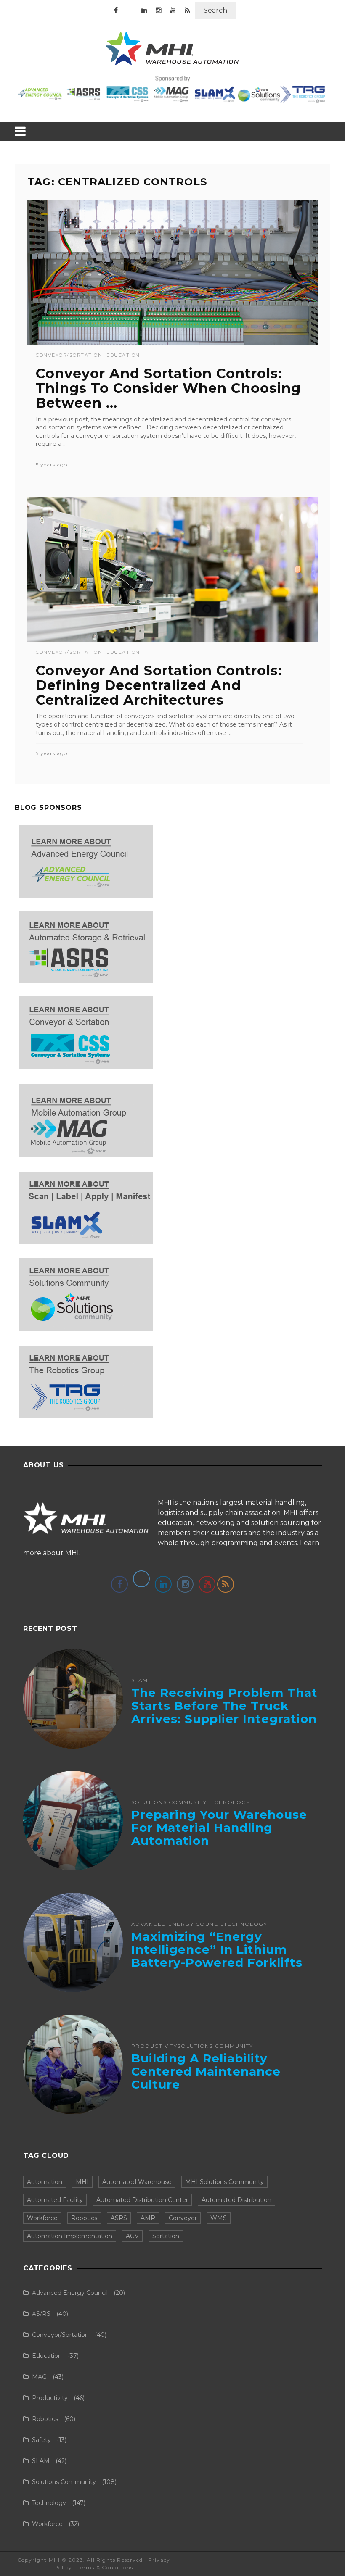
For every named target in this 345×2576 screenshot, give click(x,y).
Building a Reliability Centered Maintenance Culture (206, 2071)
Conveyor (183, 2218)
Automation (45, 2182)
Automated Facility (55, 2200)
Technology (228, 1802)
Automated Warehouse (137, 2182)
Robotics (84, 2218)
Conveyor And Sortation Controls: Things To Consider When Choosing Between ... (168, 388)
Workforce (42, 2218)
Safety (41, 2440)
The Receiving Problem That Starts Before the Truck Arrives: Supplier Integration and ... (224, 1712)
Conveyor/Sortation (69, 355)
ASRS (119, 2218)
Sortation (166, 2236)
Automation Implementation (70, 2236)
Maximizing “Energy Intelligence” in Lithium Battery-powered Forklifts (217, 1949)
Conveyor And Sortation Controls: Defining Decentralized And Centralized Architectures (159, 685)
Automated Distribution (236, 2200)
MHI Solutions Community (224, 2182)
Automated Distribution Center (142, 2200)
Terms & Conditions (105, 2567)
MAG (39, 2377)
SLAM (140, 1680)
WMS (219, 2218)
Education (123, 355)
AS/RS (41, 2314)
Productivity (154, 2046)
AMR (148, 2218)
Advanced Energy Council (178, 1924)
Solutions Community (169, 1802)
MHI (82, 2182)
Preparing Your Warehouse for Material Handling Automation (219, 1828)
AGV (132, 2236)
